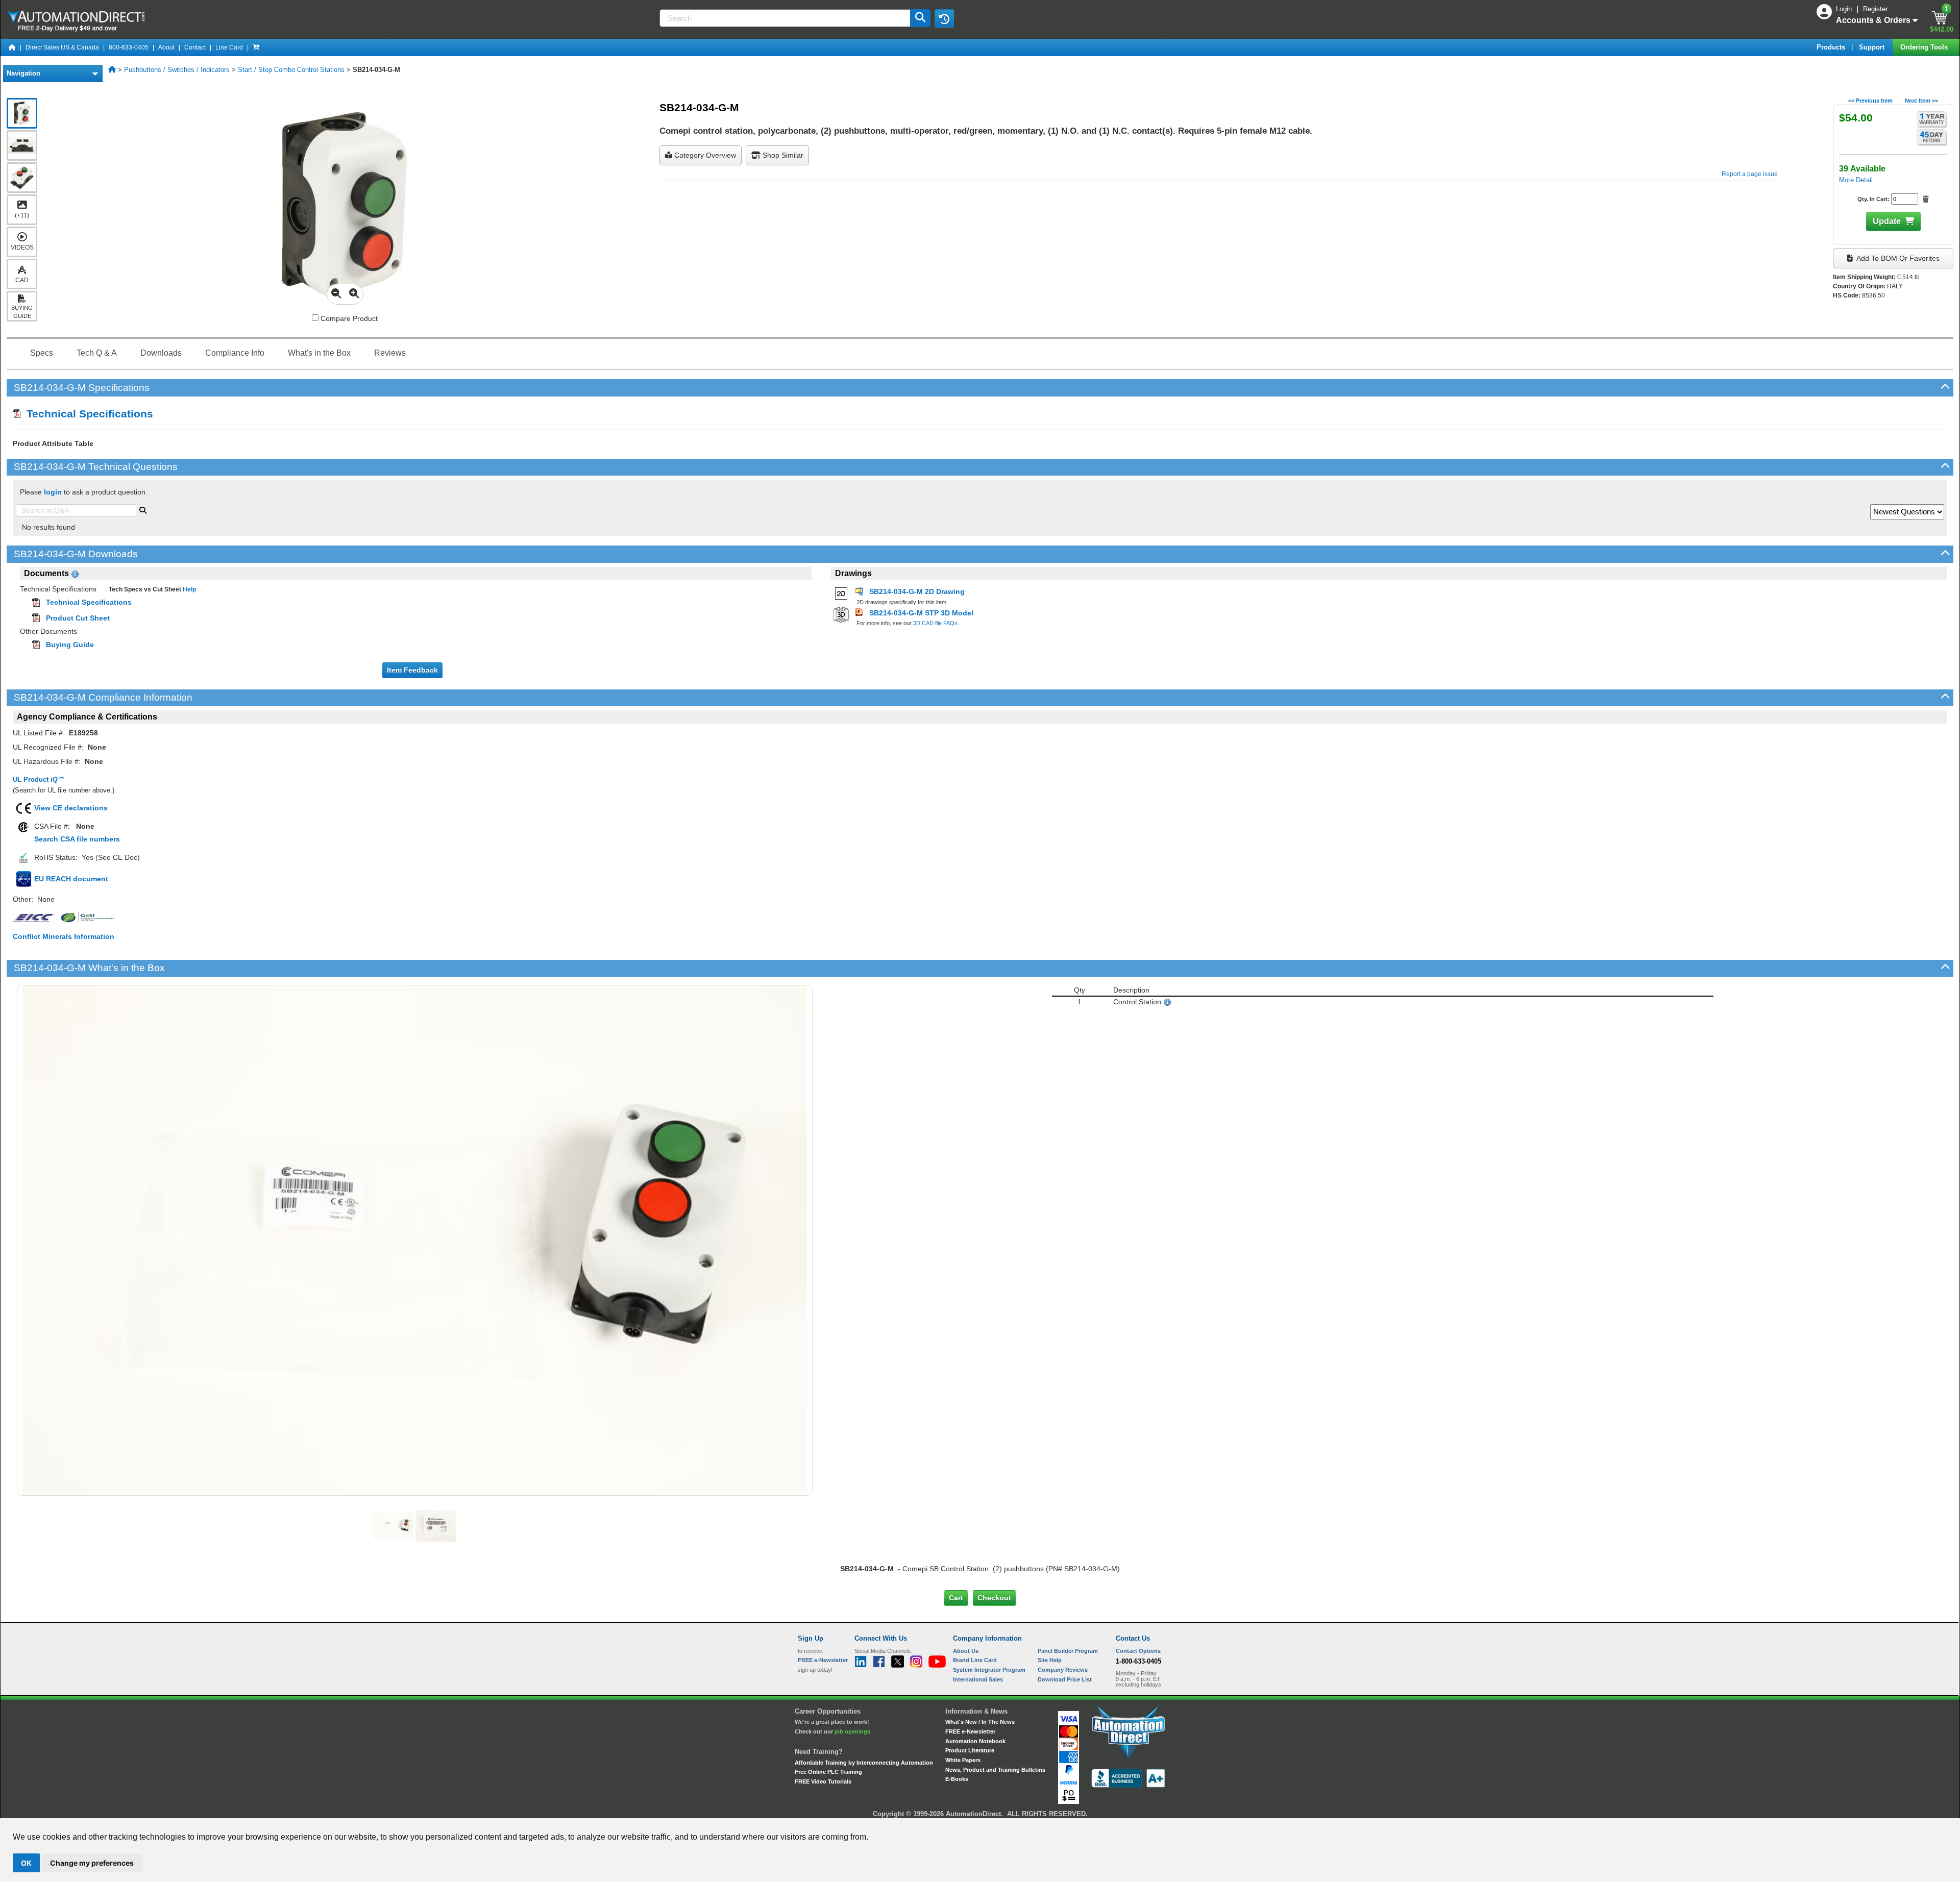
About (166, 47)
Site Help (1050, 1660)
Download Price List (1065, 1679)
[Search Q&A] (143, 509)
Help (189, 589)
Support (1873, 47)
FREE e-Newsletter (970, 1731)
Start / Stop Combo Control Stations (291, 70)
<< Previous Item (1870, 101)
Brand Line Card (975, 1660)
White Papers (963, 1760)
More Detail (1856, 180)
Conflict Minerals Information (64, 936)
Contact (195, 47)
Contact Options (1138, 1651)
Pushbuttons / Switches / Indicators (177, 70)
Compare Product (348, 318)
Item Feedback (412, 670)
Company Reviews (1063, 1670)
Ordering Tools (1925, 47)
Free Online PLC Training (828, 1772)
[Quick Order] (256, 47)
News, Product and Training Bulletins (995, 1770)
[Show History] (944, 18)
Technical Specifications (87, 414)
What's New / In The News (980, 1722)
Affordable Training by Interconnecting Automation (864, 1763)
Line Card (229, 47)
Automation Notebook (975, 1741)
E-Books (957, 1779)
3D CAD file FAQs (935, 623)
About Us (966, 1651)
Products (1832, 47)
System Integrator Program (989, 1670)
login (53, 492)
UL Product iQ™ (39, 779)
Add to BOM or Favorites (1897, 258)
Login (1845, 9)
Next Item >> (1921, 101)
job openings (852, 1731)
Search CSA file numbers (77, 839)
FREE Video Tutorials (823, 1781)
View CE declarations (71, 808)
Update (1887, 221)
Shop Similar (782, 155)
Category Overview (704, 155)
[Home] (12, 47)
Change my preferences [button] (92, 1863)
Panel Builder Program (1068, 1651)
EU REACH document (71, 879)
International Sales (978, 1679)
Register (1875, 9)
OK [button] (26, 1863)
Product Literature (970, 1750)
